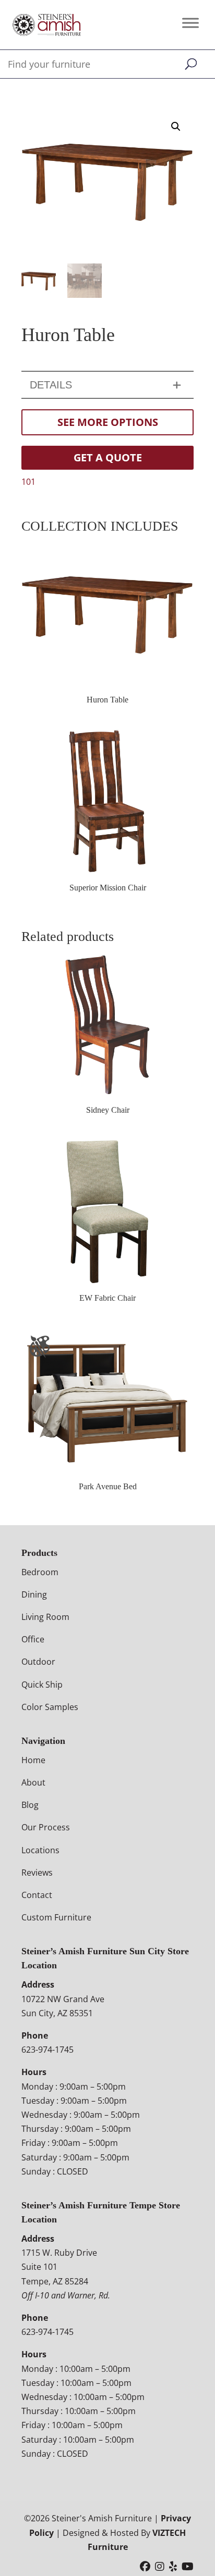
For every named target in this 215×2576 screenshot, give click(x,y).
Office (33, 1639)
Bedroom (40, 1572)
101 (28, 482)
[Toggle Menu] (190, 23)
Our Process (46, 1827)
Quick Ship (42, 1684)
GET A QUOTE (108, 457)
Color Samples (50, 1706)
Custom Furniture (56, 1917)
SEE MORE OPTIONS (108, 422)
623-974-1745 (47, 2050)
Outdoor (38, 1662)
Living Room (45, 1617)
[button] (176, 127)
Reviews (37, 1873)
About (33, 1782)
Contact (37, 1895)
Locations (40, 1850)
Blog (30, 1805)
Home (33, 1760)
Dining (34, 1594)
